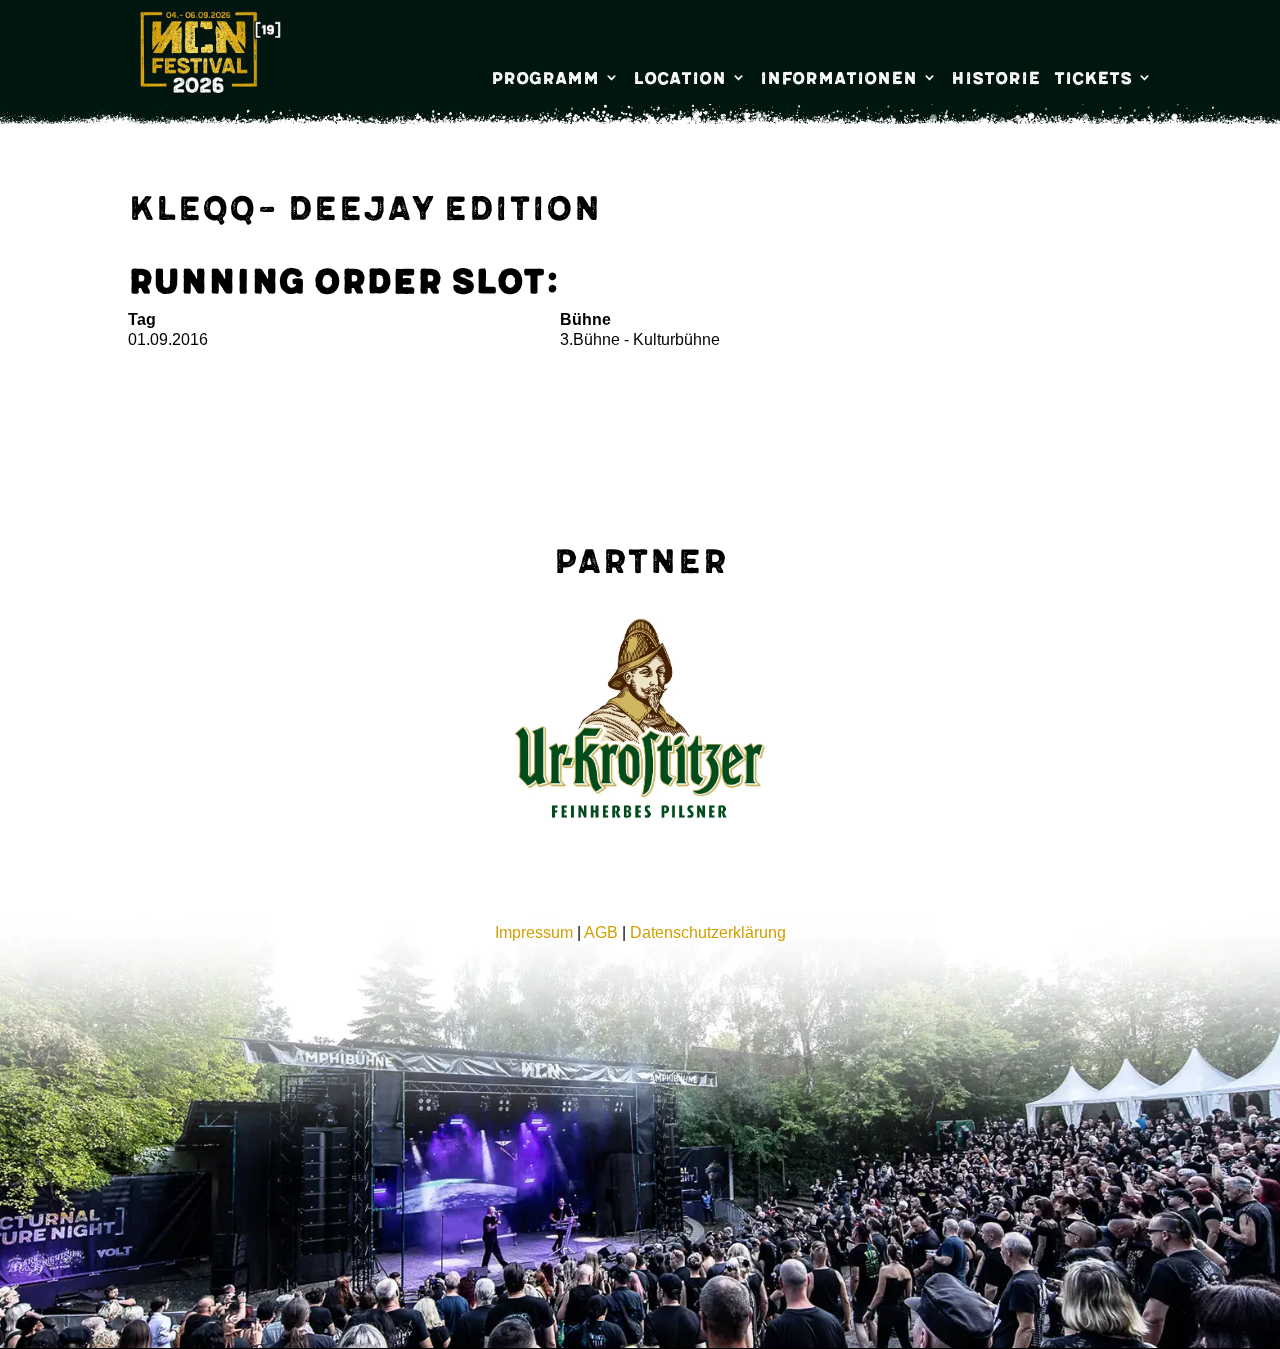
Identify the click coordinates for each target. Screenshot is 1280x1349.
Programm (545, 78)
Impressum (534, 932)
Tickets (1093, 78)
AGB (601, 932)
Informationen (838, 78)
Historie (995, 78)
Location (679, 78)
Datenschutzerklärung (708, 932)
